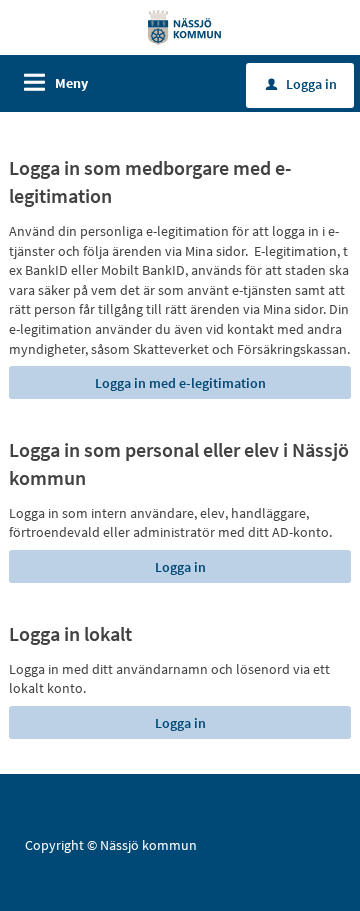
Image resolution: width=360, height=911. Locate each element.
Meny (71, 83)
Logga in (301, 84)
